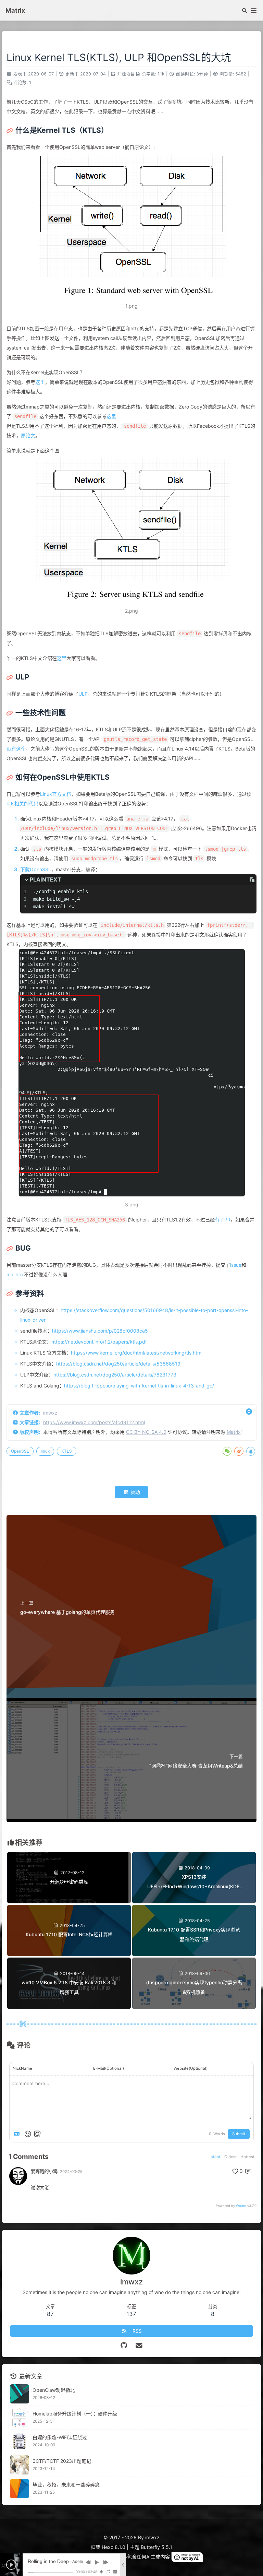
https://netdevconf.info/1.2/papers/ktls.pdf (99, 1342)
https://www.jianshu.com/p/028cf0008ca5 (100, 1331)
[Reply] (249, 2171)
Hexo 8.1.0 (114, 2547)
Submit (239, 2134)
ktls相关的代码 (22, 803)
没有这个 (16, 749)
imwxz (50, 1413)
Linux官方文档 (56, 794)
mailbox (15, 1274)
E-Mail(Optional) (109, 2068)
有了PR (223, 1220)
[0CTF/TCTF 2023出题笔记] (20, 2465)
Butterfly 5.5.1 (156, 2547)
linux (45, 1451)
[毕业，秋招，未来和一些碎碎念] (20, 2489)
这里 (40, 382)
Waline (241, 2206)
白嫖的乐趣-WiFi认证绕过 (60, 2437)
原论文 (28, 435)
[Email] (139, 2345)
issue (236, 1265)
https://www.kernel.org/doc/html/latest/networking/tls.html (137, 1353)
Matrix (234, 1432)
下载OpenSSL (36, 869)
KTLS (67, 1451)
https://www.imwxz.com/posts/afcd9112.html (94, 1422)
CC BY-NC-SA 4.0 (146, 1432)
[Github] (124, 2345)
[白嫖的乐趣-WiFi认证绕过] (20, 2441)
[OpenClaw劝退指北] (20, 2394)
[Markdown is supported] (18, 2134)
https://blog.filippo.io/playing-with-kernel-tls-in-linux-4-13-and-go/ (139, 1386)
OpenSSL (20, 1451)
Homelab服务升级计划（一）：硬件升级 (75, 2414)
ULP (83, 694)
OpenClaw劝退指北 (54, 2390)
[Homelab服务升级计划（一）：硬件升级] (20, 2418)
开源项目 (126, 74)
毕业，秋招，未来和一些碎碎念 (66, 2485)
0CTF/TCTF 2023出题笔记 (62, 2461)
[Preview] (37, 2134)
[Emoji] (28, 2134)
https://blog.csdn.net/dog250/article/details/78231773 (115, 1375)
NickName (22, 2068)
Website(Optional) (191, 2068)
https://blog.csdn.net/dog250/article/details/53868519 (118, 1364)
